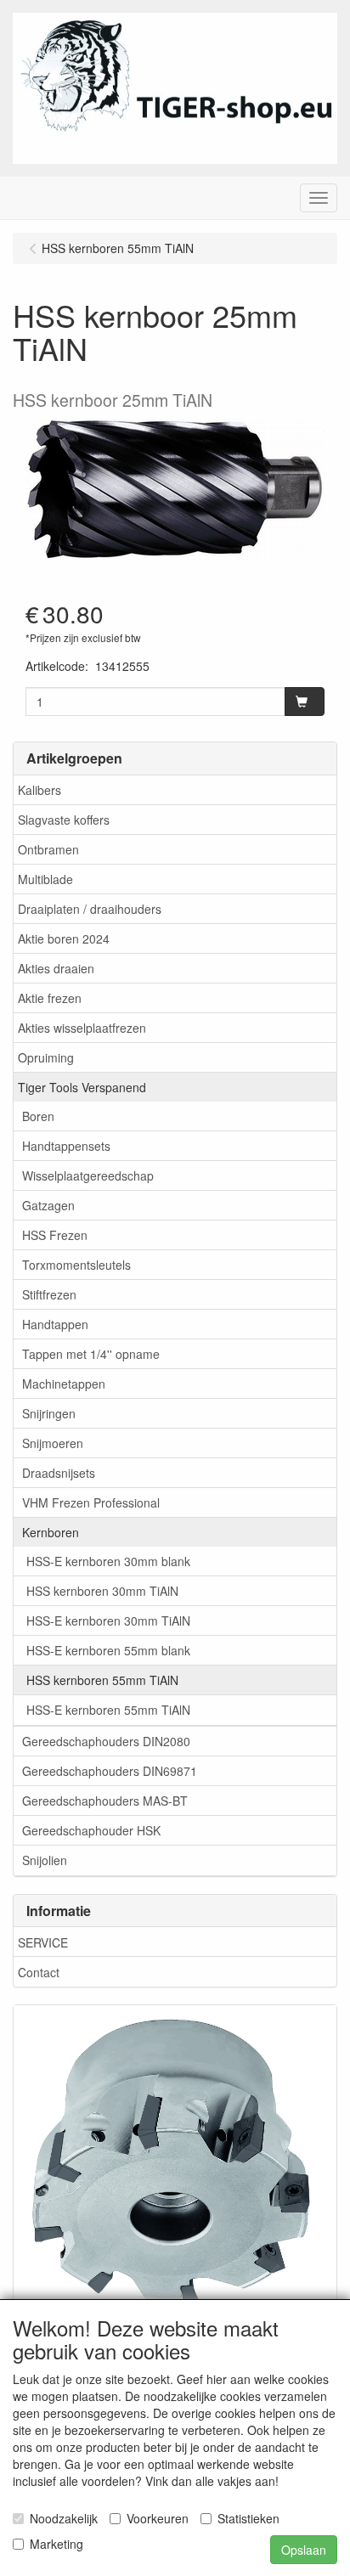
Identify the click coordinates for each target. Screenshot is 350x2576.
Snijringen (49, 1413)
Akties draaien (56, 968)
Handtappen (55, 1324)
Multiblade (45, 879)
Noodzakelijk (64, 2518)
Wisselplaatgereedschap (88, 1175)
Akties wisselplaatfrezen (82, 1028)
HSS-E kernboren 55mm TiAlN (108, 1710)
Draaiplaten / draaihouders (90, 909)
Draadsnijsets (59, 1473)
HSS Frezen (55, 1235)
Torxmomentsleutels (76, 1265)
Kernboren (51, 1532)
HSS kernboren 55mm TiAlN (102, 1680)
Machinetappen (64, 1384)
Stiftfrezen (49, 1294)
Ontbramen (48, 849)
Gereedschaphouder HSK (91, 1830)
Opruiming (46, 1057)
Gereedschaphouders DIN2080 (106, 1741)
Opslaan (304, 2550)
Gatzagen (48, 1205)
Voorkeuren (158, 2518)
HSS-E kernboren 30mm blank (108, 1561)
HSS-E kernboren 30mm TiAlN (108, 1621)
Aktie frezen (50, 998)
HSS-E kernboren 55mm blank (108, 1650)
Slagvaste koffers (64, 820)
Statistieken (248, 2518)
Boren (38, 1116)
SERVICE (43, 1942)
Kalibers (40, 790)
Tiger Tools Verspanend (82, 1087)
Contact (39, 1972)
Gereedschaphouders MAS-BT (105, 1801)
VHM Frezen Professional (91, 1502)
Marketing (56, 2544)
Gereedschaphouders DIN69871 (110, 1771)
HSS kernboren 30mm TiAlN (102, 1591)
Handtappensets (66, 1146)
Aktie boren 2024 (64, 939)
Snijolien (45, 1860)
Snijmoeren (53, 1443)
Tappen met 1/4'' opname (91, 1354)
